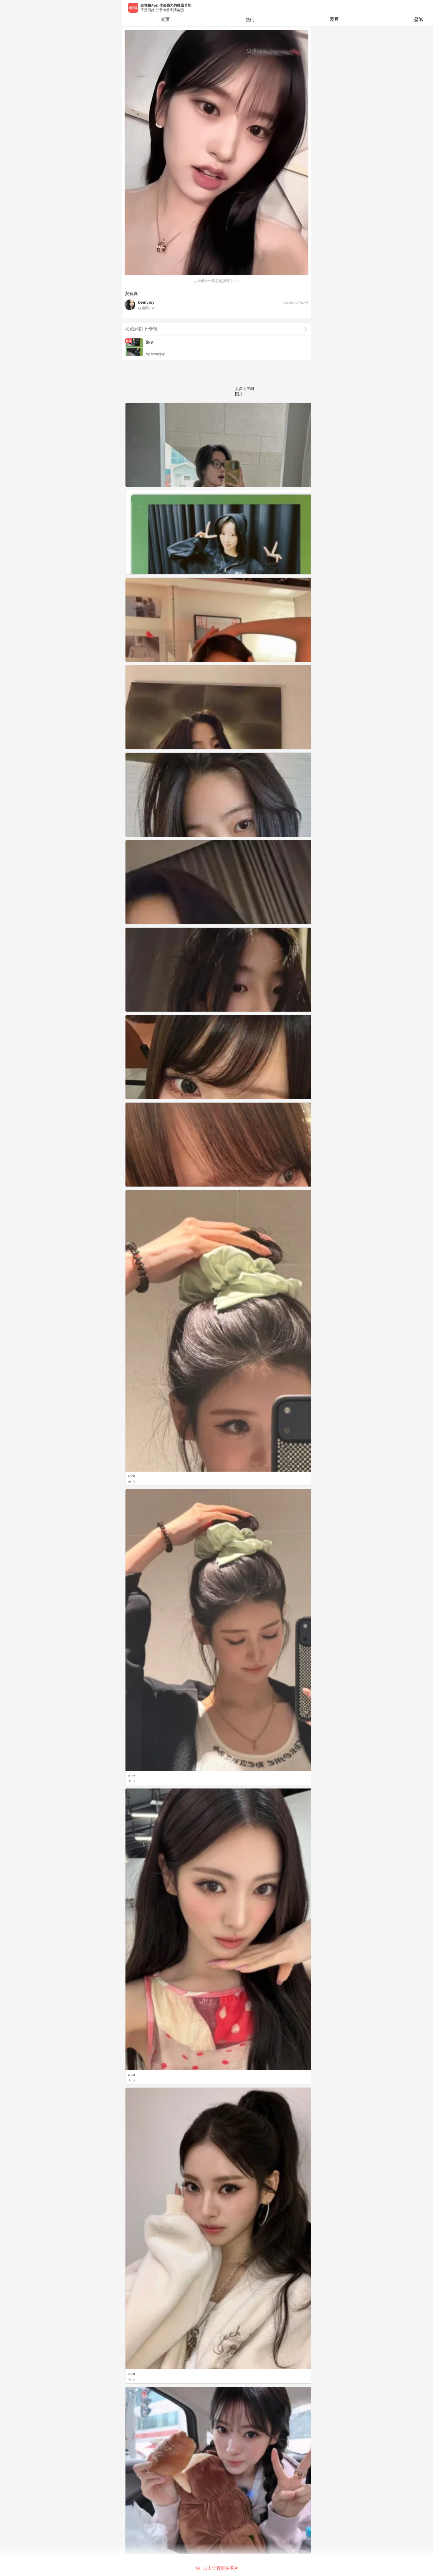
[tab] (250, 19)
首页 (165, 19)
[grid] (218, 1489)
